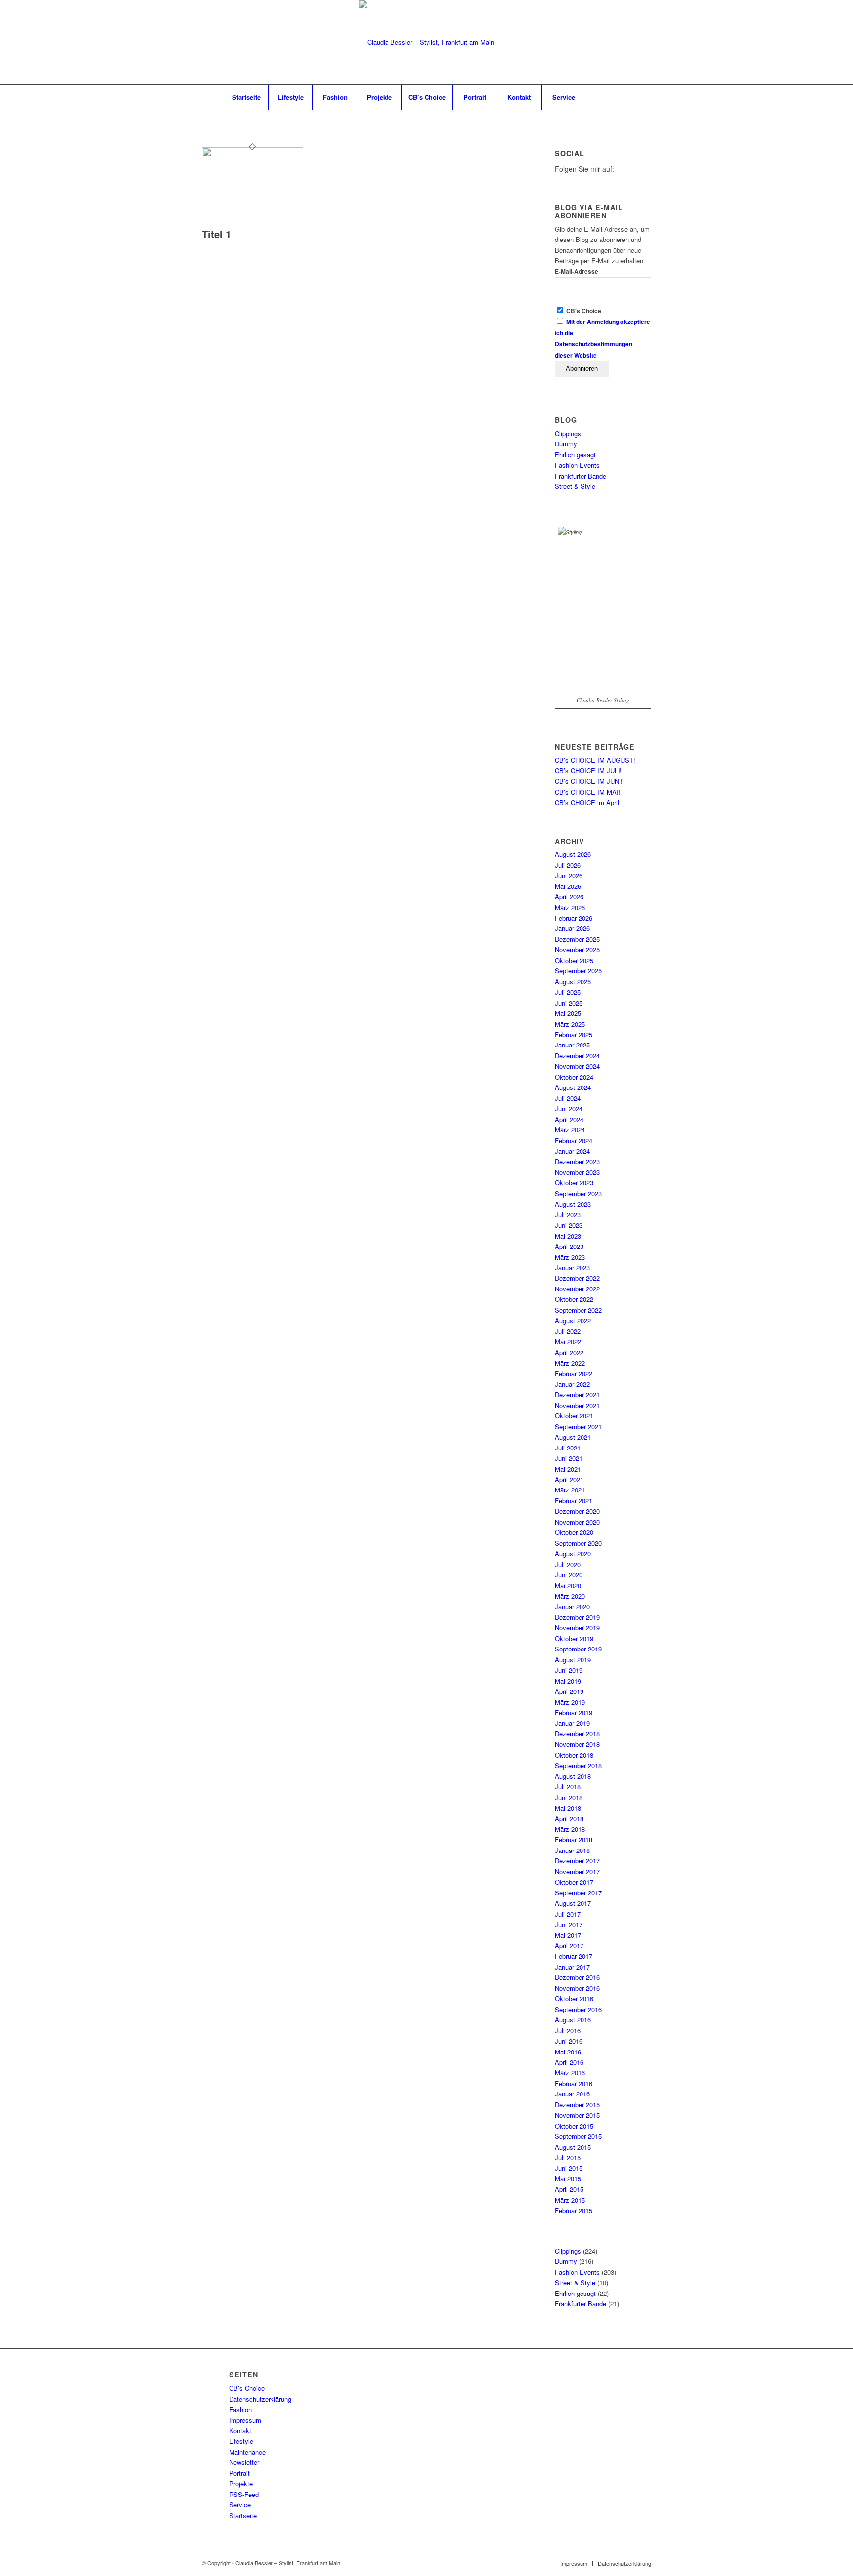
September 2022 (578, 1310)
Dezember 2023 (577, 1161)
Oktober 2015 (574, 2126)
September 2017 (578, 1893)
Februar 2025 (574, 1034)
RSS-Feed (244, 2494)
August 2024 (573, 1087)
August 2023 (573, 1204)
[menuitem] (246, 97)
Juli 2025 (568, 992)
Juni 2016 (569, 2041)
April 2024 (569, 1119)
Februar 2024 (574, 1141)
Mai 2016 (568, 2052)
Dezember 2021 (577, 1394)
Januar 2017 (572, 1967)
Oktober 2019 (574, 1638)
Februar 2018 (574, 1839)
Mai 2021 (568, 1469)
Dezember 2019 (577, 1617)
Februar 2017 (574, 1956)
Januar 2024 (572, 1151)
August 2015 (573, 2147)
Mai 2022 (568, 1342)
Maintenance (247, 2452)
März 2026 (570, 907)
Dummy (566, 444)
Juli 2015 (568, 2157)
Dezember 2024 (577, 1056)
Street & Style (575, 486)
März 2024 (570, 1130)
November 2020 (577, 1522)
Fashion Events (577, 465)
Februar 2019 (574, 1712)
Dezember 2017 (577, 1861)
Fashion (240, 2409)
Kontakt (240, 2431)
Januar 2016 (572, 2094)
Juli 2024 (568, 1098)
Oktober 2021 (574, 1416)
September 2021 (578, 1427)
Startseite (243, 2516)
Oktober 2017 (574, 1882)
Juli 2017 (568, 1914)
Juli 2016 (568, 2031)
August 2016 (573, 2020)
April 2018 (569, 1819)
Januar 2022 (572, 1384)
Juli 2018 (568, 1787)
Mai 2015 (568, 2179)
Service (240, 2505)
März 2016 (570, 2073)
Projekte (241, 2483)
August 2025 (573, 982)
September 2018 (578, 1765)
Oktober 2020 (574, 1532)
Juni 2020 (569, 1575)
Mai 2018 (568, 1808)
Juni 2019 (569, 1670)
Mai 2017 (568, 1935)
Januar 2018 (572, 1850)
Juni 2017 (569, 1924)
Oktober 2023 (574, 1183)
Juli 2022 (568, 1331)
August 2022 (573, 1320)
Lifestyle (241, 2441)
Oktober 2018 (574, 1755)
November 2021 (577, 1405)
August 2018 (573, 1776)
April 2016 (569, 2062)
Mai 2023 (568, 1236)
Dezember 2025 (577, 939)
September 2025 (578, 971)
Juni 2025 (569, 1003)
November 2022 (577, 1289)
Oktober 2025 (574, 960)
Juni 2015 (569, 2168)
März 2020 (570, 1596)
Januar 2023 (572, 1268)
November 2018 (577, 1744)
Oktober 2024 (574, 1077)
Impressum (245, 2420)
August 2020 (573, 1553)
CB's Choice (583, 311)
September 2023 (578, 1193)
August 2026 (573, 854)
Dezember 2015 (577, 2105)
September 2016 (578, 2009)
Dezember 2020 (577, 1511)
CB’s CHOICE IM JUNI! (589, 781)
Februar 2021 (574, 1501)
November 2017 (577, 1872)
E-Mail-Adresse (577, 271)
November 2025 (577, 949)
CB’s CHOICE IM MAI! (588, 792)
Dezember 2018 (577, 1734)
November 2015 (577, 2115)
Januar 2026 (572, 928)
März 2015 (570, 2200)
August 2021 (573, 1437)
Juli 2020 (568, 1564)
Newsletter (244, 2462)
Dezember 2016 (577, 1977)
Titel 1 (216, 234)
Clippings (568, 433)
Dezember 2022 (577, 1278)
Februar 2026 (574, 918)
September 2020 (578, 1543)
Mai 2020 (568, 1586)
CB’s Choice (247, 2388)
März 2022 (570, 1363)
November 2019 (577, 1628)
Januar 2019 (572, 1723)
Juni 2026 (569, 875)
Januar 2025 (572, 1045)
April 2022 (569, 1352)
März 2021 (570, 1490)
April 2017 (569, 1946)
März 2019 (570, 1702)
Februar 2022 (574, 1374)
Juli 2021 (568, 1448)
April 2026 (569, 897)
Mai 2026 (568, 886)
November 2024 (577, 1066)
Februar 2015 (574, 2210)
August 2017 (573, 1903)
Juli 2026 (568, 865)
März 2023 (570, 1257)
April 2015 (569, 2189)
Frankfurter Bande (581, 476)
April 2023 (569, 1246)
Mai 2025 (568, 1013)
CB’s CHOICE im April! (588, 802)
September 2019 (578, 1649)
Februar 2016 (574, 2083)
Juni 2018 (569, 1797)
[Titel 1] (252, 154)
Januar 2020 (572, 1606)
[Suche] (607, 97)
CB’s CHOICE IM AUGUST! (595, 760)
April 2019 (569, 1691)
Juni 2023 (569, 1225)
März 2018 (570, 1829)
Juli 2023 (568, 1215)
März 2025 (570, 1024)
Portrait (239, 2473)
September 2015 (578, 2136)
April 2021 (569, 1479)
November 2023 (577, 1172)
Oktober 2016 (574, 1998)
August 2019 (573, 1660)
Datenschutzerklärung (260, 2399)
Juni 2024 (569, 1108)
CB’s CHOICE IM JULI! (588, 771)
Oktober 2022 (574, 1299)
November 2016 (577, 1988)
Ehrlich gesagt (575, 455)
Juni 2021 (569, 1458)
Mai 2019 (568, 1681)
